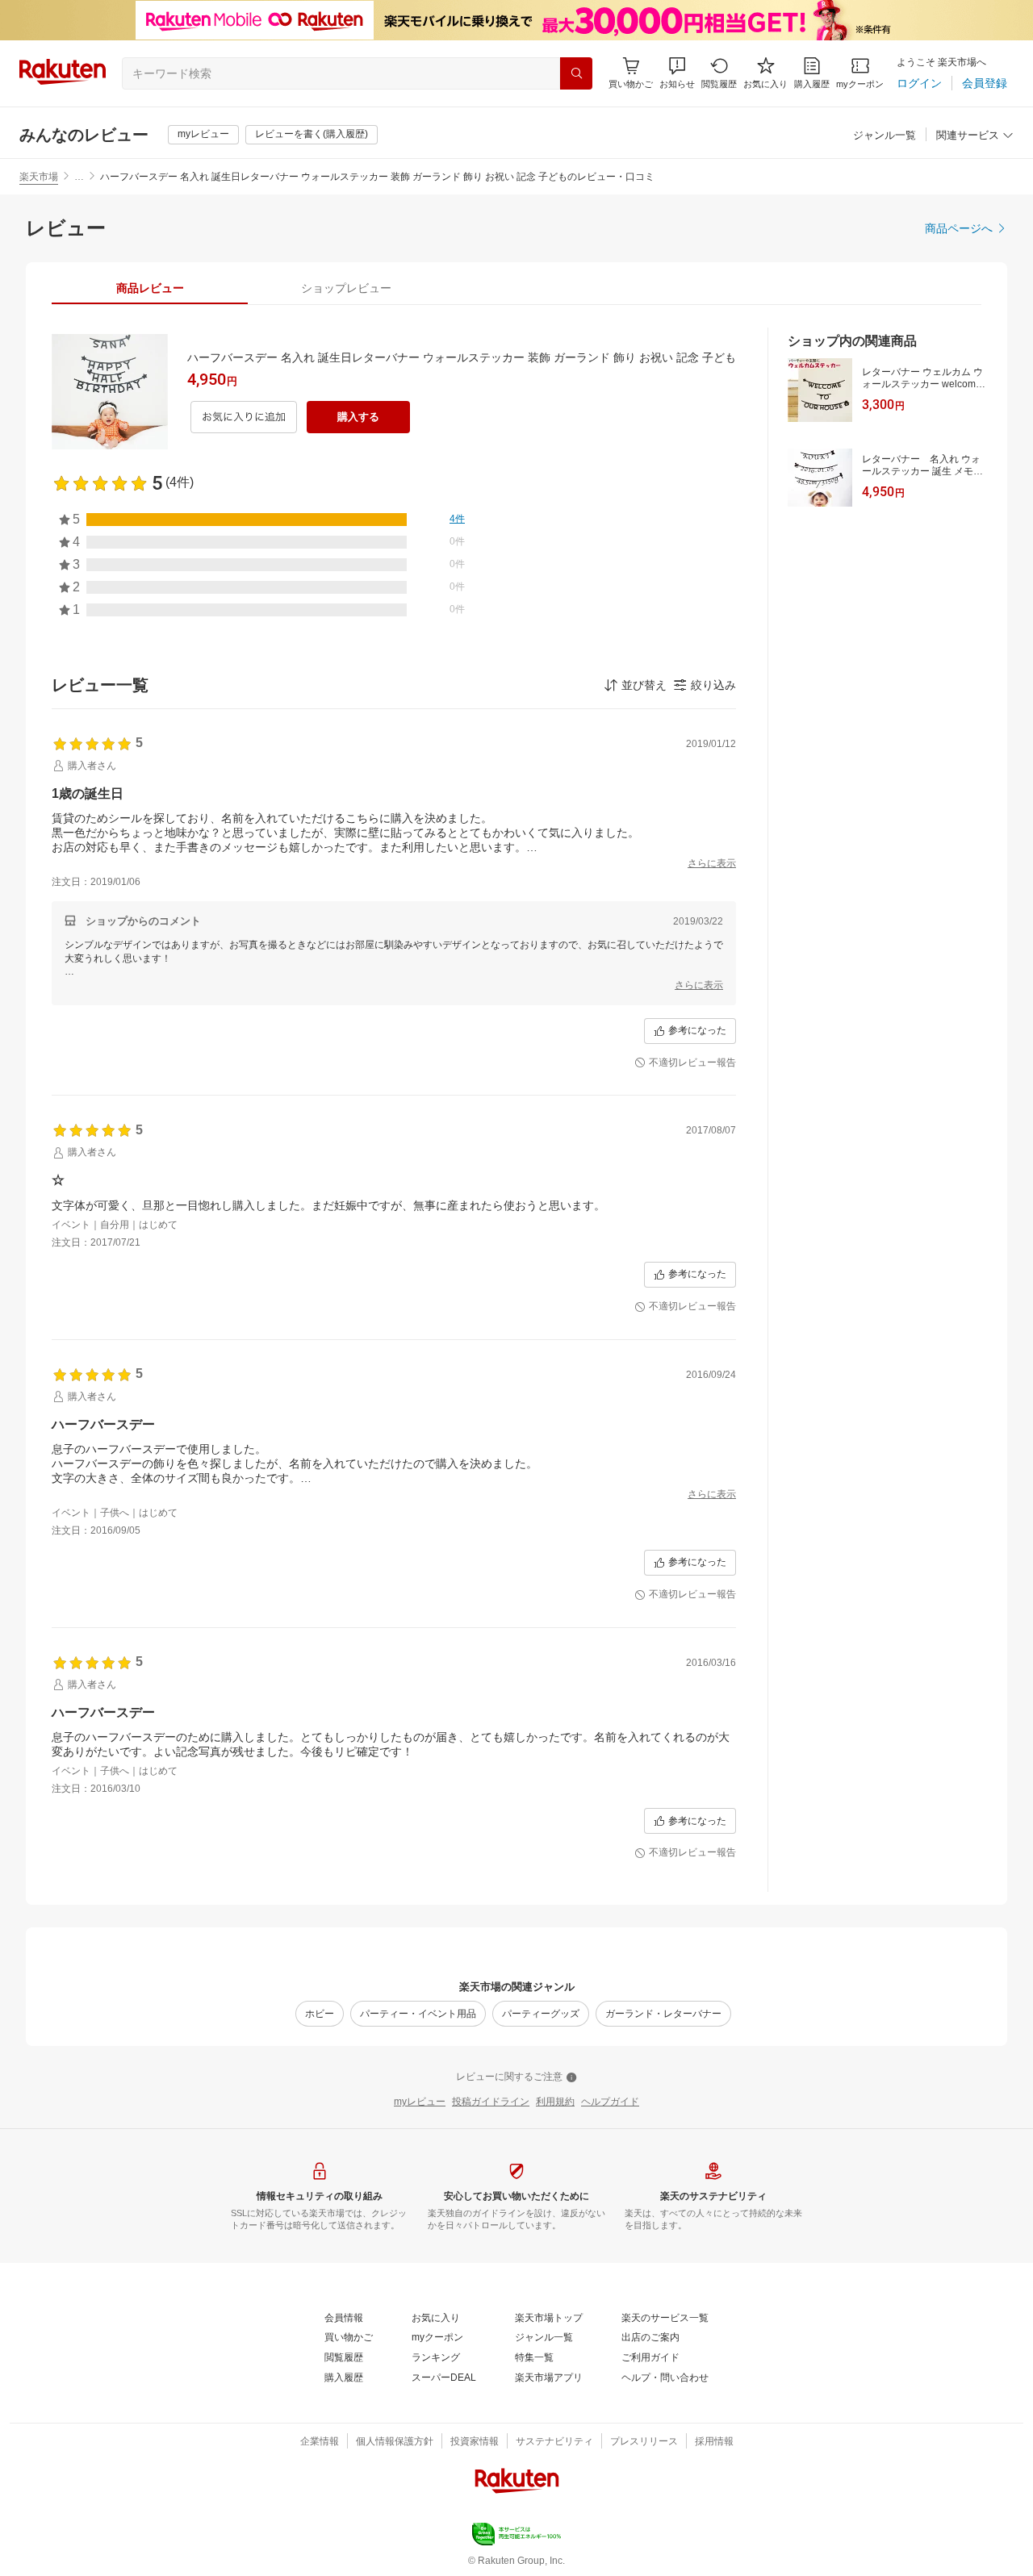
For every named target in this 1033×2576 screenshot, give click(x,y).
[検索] (576, 73)
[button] (677, 73)
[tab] (150, 288)
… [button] (79, 177)
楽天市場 (39, 177)
